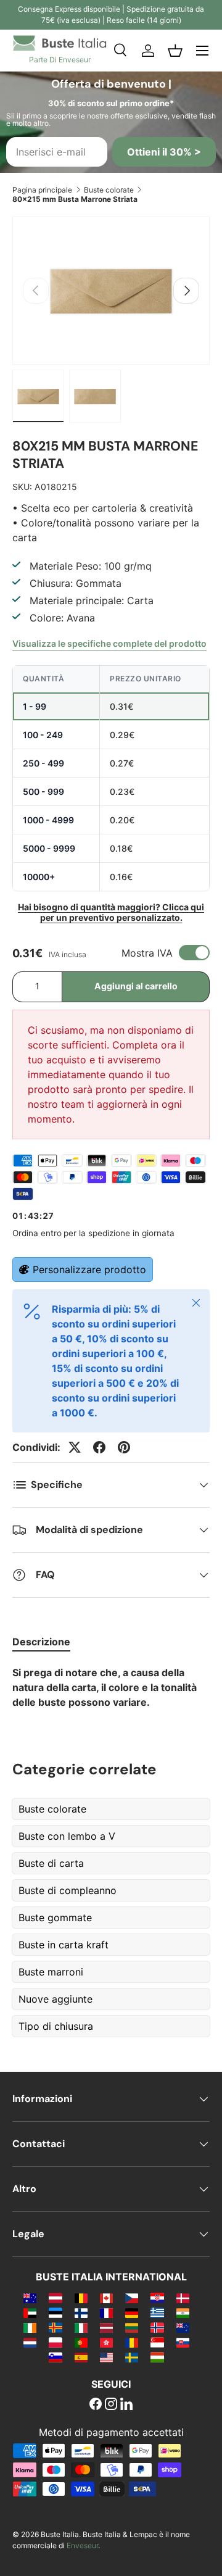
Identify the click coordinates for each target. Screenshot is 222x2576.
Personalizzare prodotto (89, 1269)
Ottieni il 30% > (164, 152)
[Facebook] (96, 2405)
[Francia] (106, 2312)
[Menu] (202, 51)
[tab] (41, 1642)
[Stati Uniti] (106, 2357)
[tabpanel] (111, 1687)
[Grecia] (157, 2312)
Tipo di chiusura (56, 2026)
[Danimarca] (183, 2298)
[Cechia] (132, 2298)
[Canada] (106, 2298)
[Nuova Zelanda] (183, 2327)
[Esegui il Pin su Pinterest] (124, 1447)
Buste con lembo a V (67, 1836)
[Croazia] (157, 2298)
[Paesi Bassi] (30, 2342)
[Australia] (30, 2298)
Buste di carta (51, 1863)
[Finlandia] (81, 2312)
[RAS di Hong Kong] (106, 2342)
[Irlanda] (30, 2327)
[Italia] (81, 2327)
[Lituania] (132, 2327)
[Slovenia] (55, 2357)
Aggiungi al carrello (136, 986)
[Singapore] (157, 2342)
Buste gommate (55, 1917)
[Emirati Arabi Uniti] (30, 2312)
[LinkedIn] (126, 2405)
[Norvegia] (157, 2327)
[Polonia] (55, 2342)
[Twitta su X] (75, 1447)
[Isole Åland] (55, 2327)
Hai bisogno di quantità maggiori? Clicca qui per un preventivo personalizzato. (111, 912)
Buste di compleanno (68, 1890)
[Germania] (132, 2312)
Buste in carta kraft (64, 1945)
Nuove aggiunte (55, 1999)
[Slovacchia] (183, 2342)
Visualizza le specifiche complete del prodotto (109, 643)
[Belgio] (81, 2298)
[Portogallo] (81, 2342)
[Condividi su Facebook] (99, 1447)
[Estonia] (55, 2312)
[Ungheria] (157, 2357)
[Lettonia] (106, 2327)
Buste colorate (109, 190)
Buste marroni (51, 1972)
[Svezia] (132, 2357)
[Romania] (132, 2342)
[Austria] (55, 2298)
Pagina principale (42, 190)
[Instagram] (111, 2405)
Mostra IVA (147, 953)
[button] (175, 51)
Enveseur (82, 2545)
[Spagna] (81, 2357)
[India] (183, 2312)
